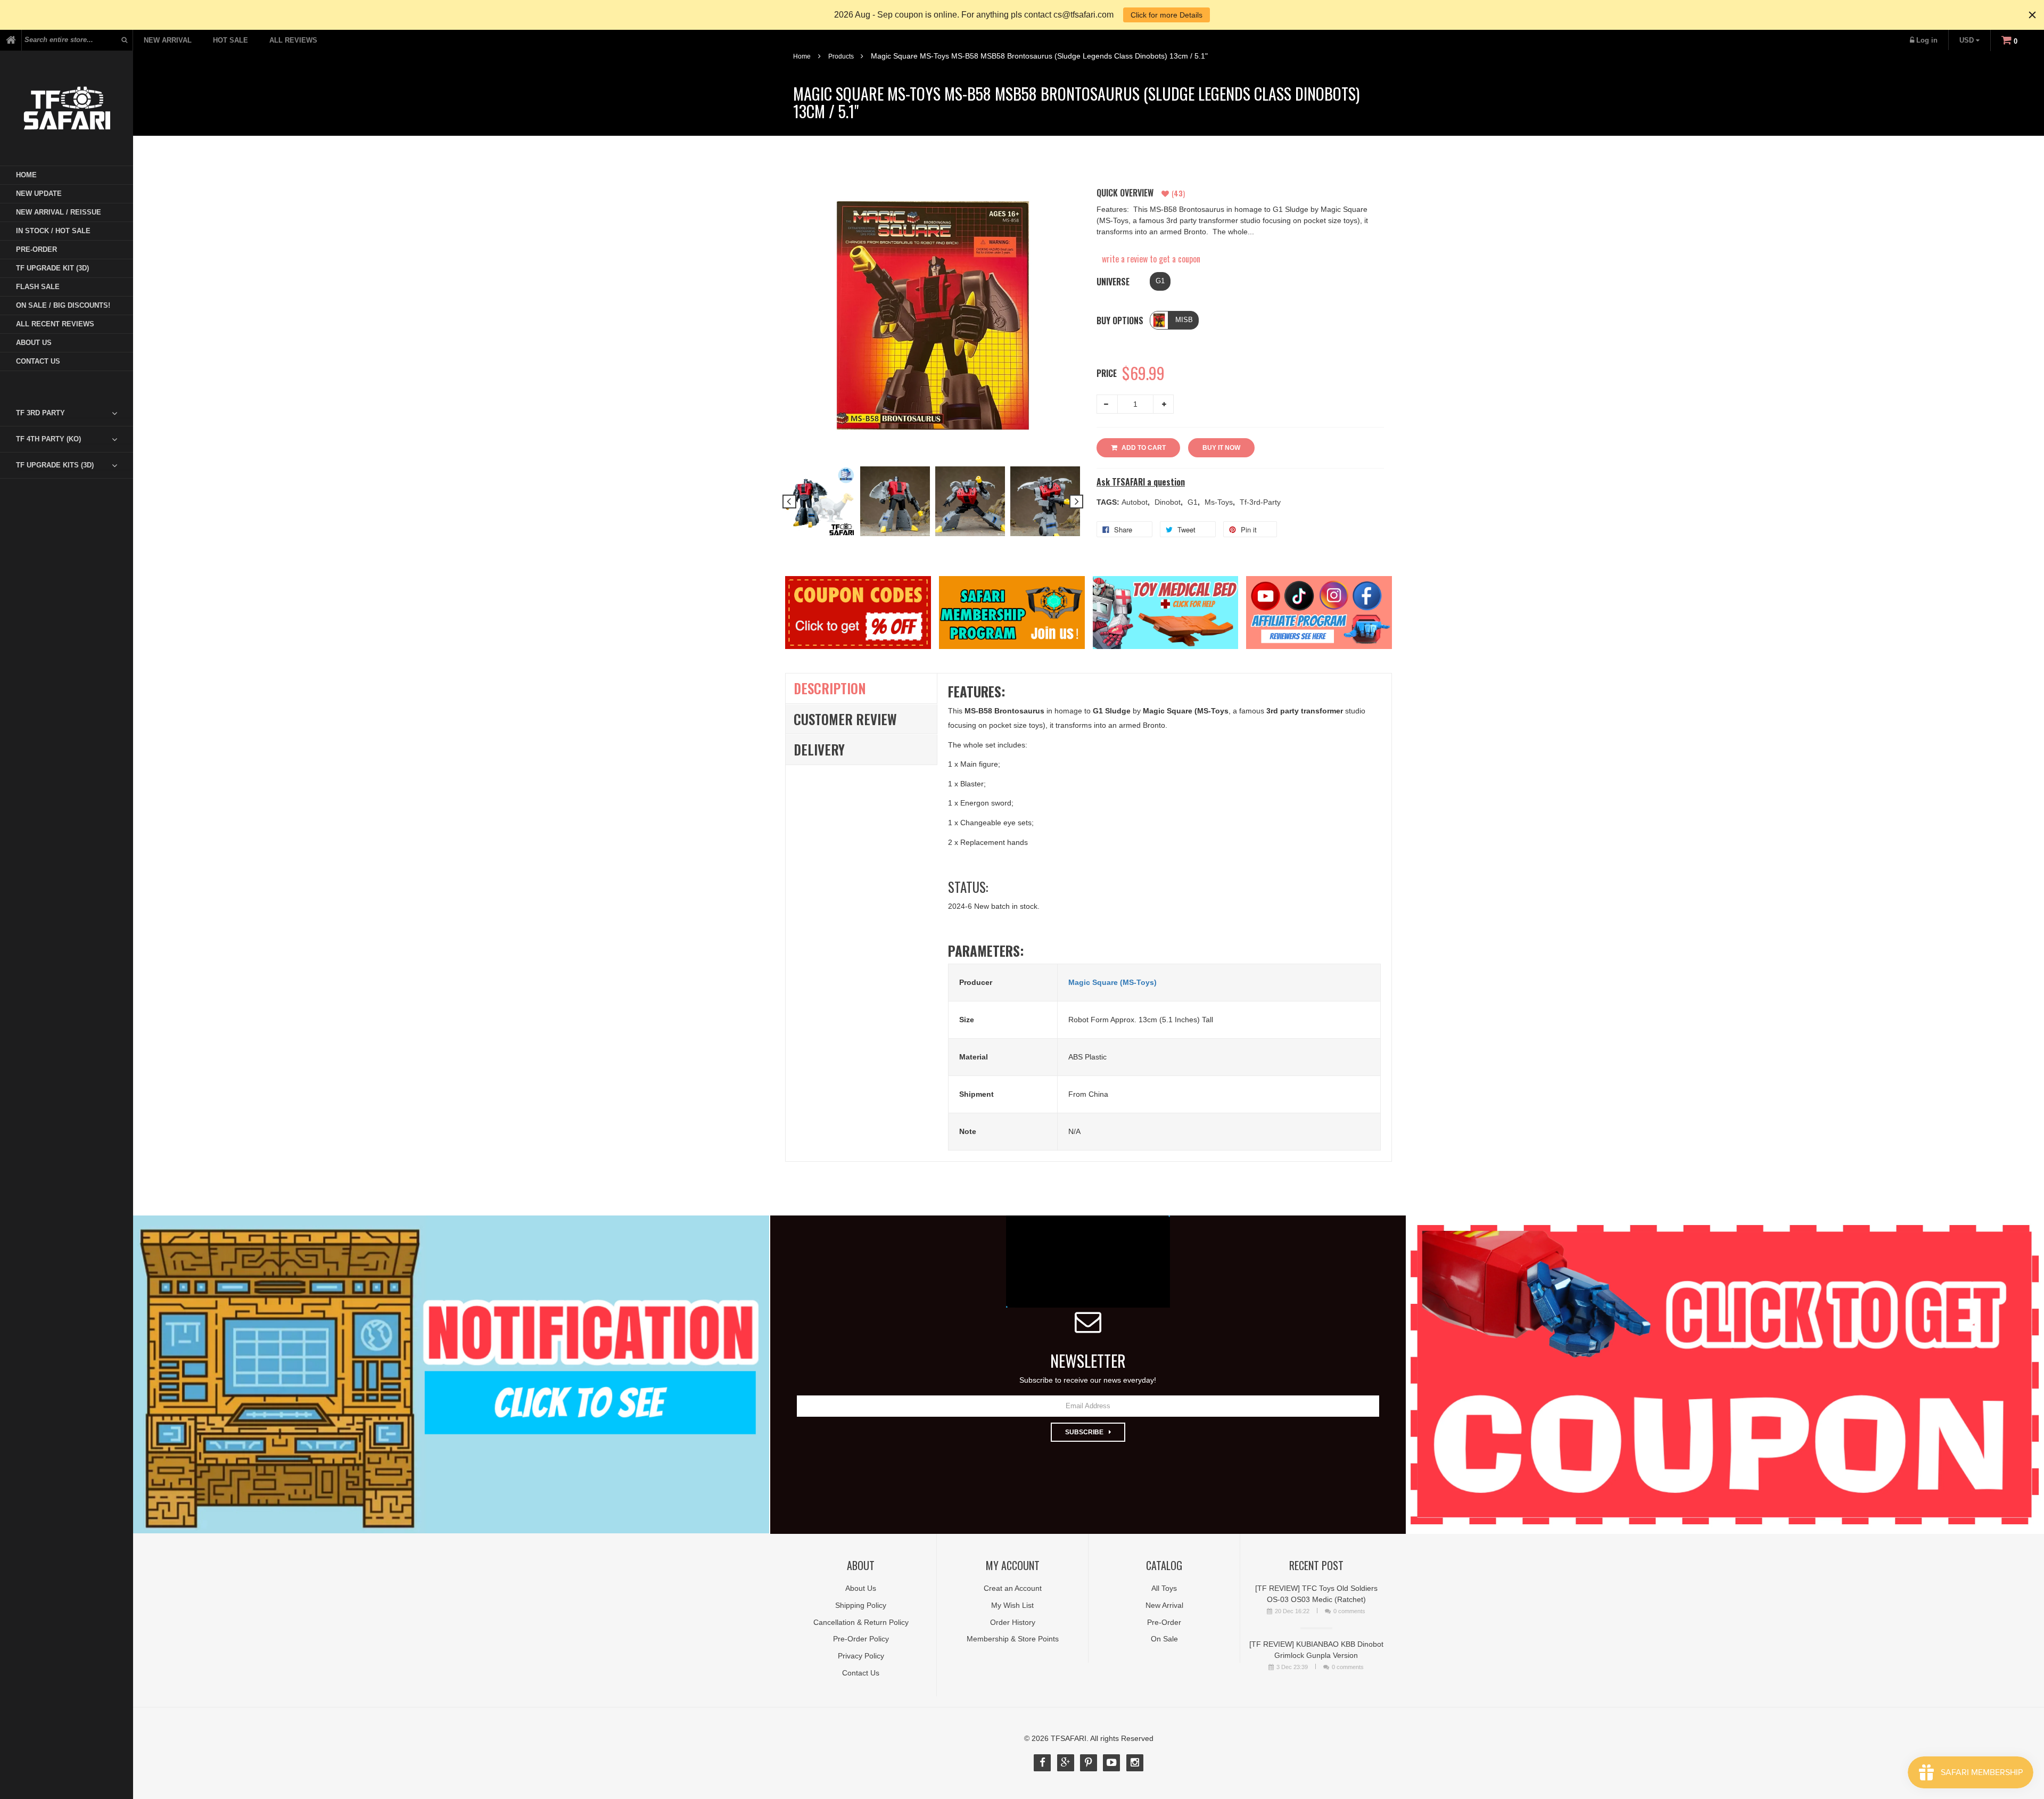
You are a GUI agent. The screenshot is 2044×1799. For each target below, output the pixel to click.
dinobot (1169, 502)
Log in (1927, 40)
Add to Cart (1144, 448)
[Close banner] (2032, 15)
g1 (1194, 502)
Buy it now (1221, 448)
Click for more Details (1167, 15)
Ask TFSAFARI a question (1141, 482)
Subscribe (1084, 1432)
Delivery (819, 749)
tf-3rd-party (1260, 502)
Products (841, 56)
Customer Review (845, 719)
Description (830, 688)
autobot (1136, 502)
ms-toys (1220, 502)
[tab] (75, 413)
